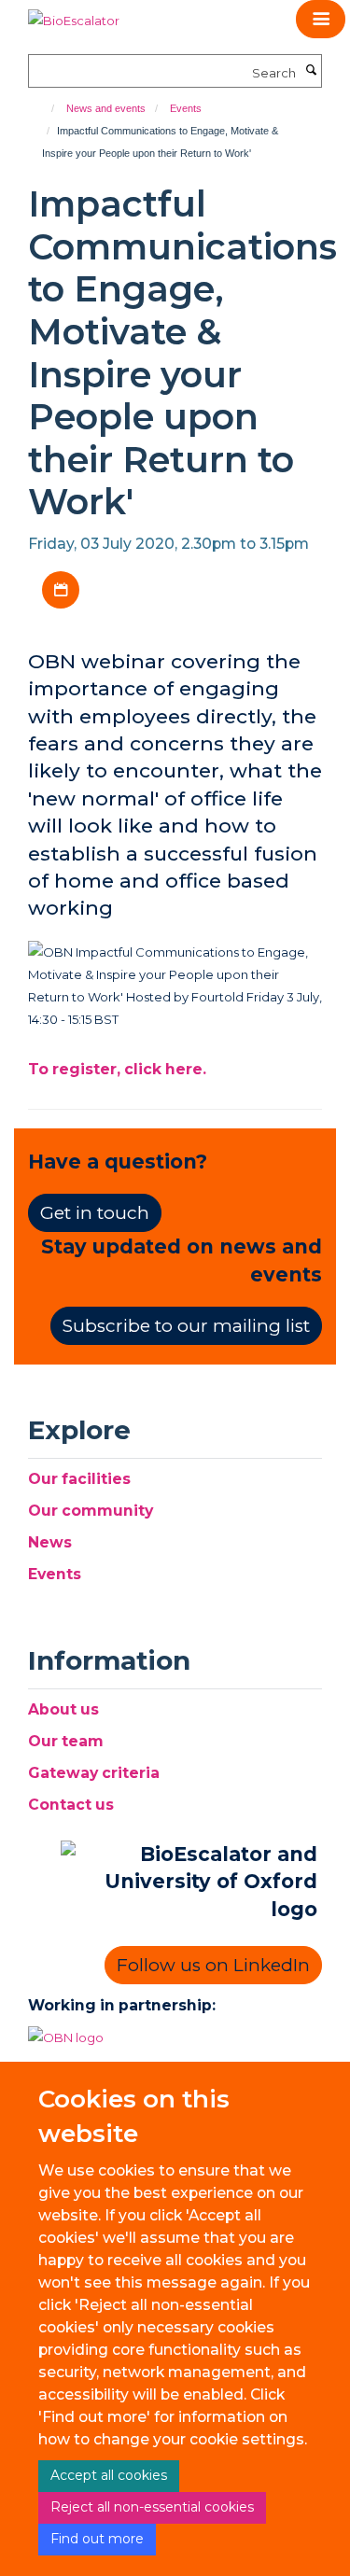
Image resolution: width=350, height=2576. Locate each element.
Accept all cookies (109, 2475)
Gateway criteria (94, 1773)
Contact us (71, 1805)
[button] (321, 19)
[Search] (311, 71)
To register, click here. (117, 1069)
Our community (91, 1511)
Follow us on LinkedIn (213, 1965)
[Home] (44, 108)
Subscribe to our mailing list (186, 1326)
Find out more (97, 2539)
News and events (106, 108)
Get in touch (95, 1213)
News (50, 1542)
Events (186, 108)
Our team (66, 1741)
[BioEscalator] (74, 14)
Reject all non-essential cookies (152, 2507)
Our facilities (79, 1479)
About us (63, 1709)
